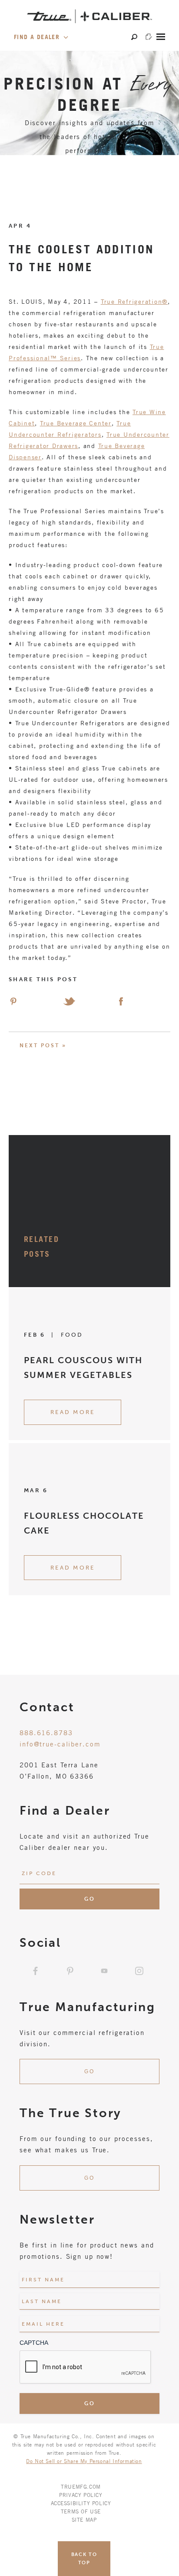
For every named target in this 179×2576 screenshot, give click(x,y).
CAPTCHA (34, 2343)
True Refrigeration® (134, 301)
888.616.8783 (46, 1733)
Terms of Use (81, 2511)
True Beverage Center (76, 423)
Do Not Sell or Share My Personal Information (84, 2461)
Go (89, 2071)
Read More (73, 1412)
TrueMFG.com (81, 2486)
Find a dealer (38, 37)
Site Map (84, 2520)
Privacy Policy (81, 2495)
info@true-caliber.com (60, 1744)
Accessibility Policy (81, 2503)
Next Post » (43, 1046)
